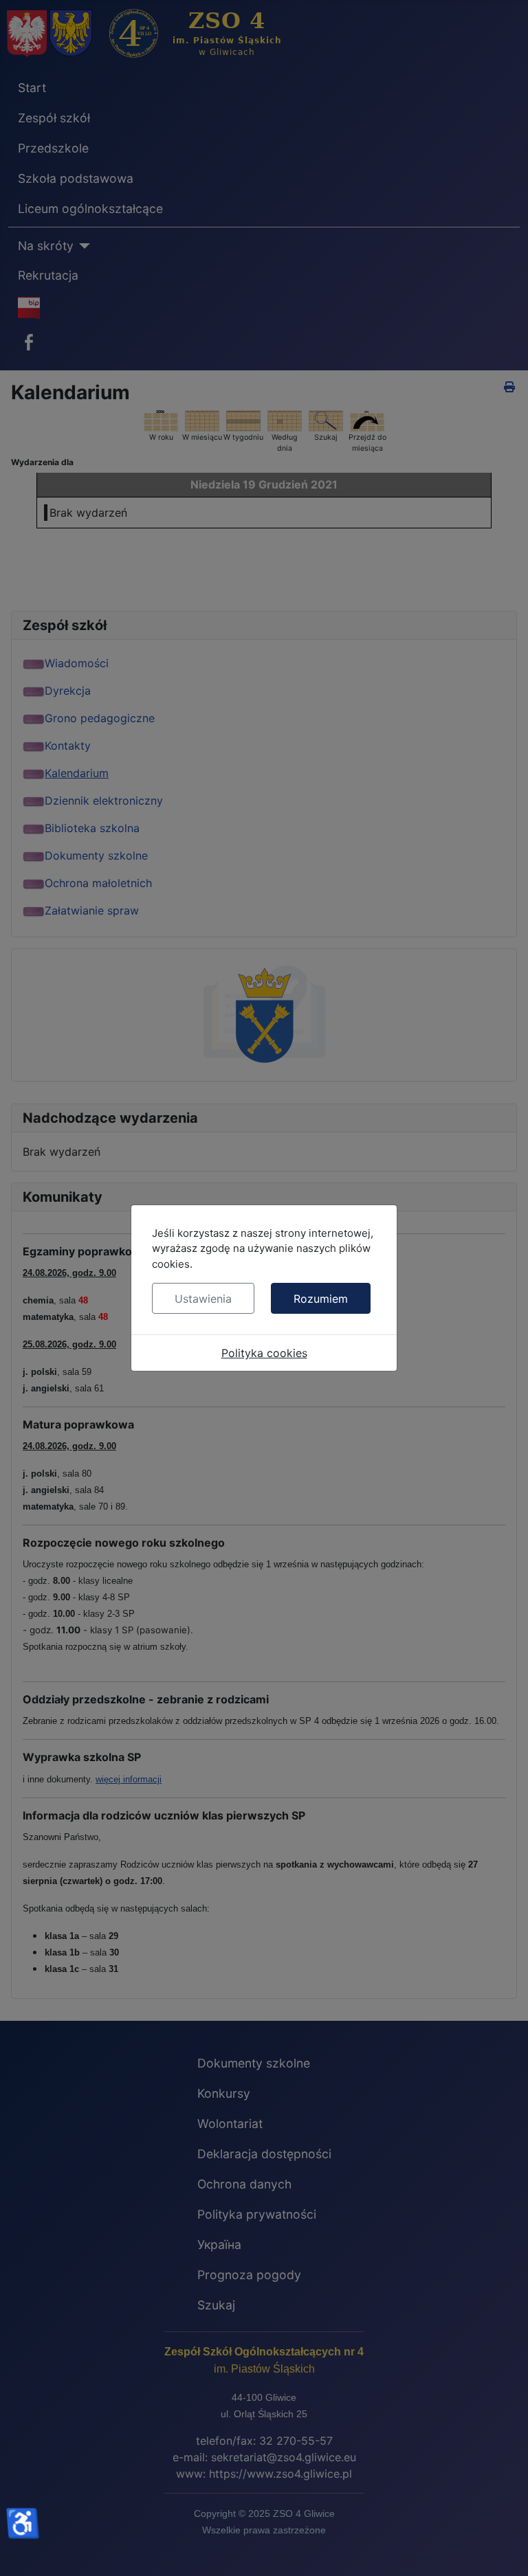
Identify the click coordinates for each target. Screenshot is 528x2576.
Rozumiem (321, 1299)
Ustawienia (203, 1299)
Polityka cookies (264, 1353)
